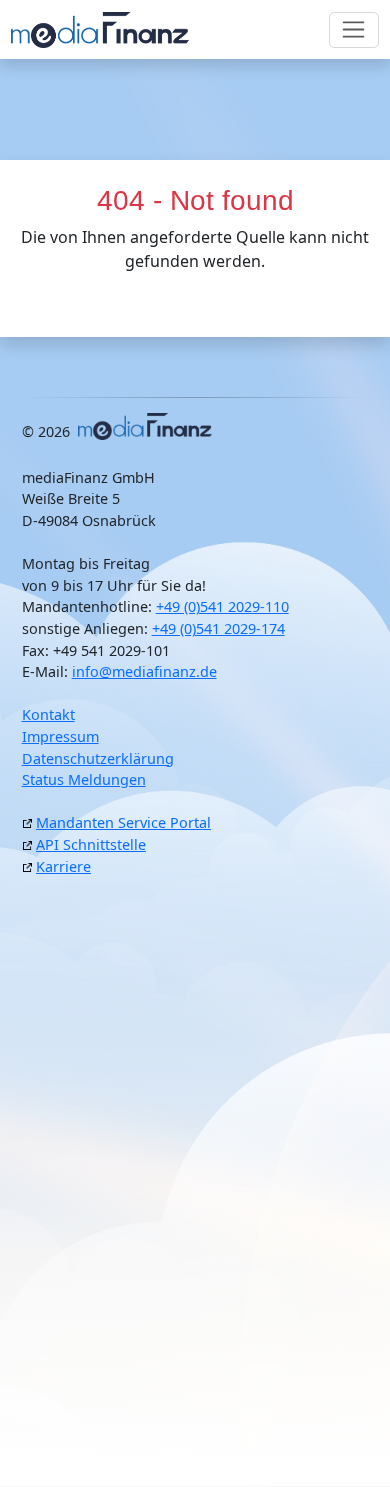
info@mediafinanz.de (144, 671)
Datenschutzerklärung (98, 758)
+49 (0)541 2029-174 (218, 628)
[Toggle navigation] (354, 30)
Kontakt (48, 714)
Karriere (63, 866)
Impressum (60, 736)
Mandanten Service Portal (123, 822)
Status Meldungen (84, 779)
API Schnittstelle (91, 844)
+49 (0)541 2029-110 (222, 606)
